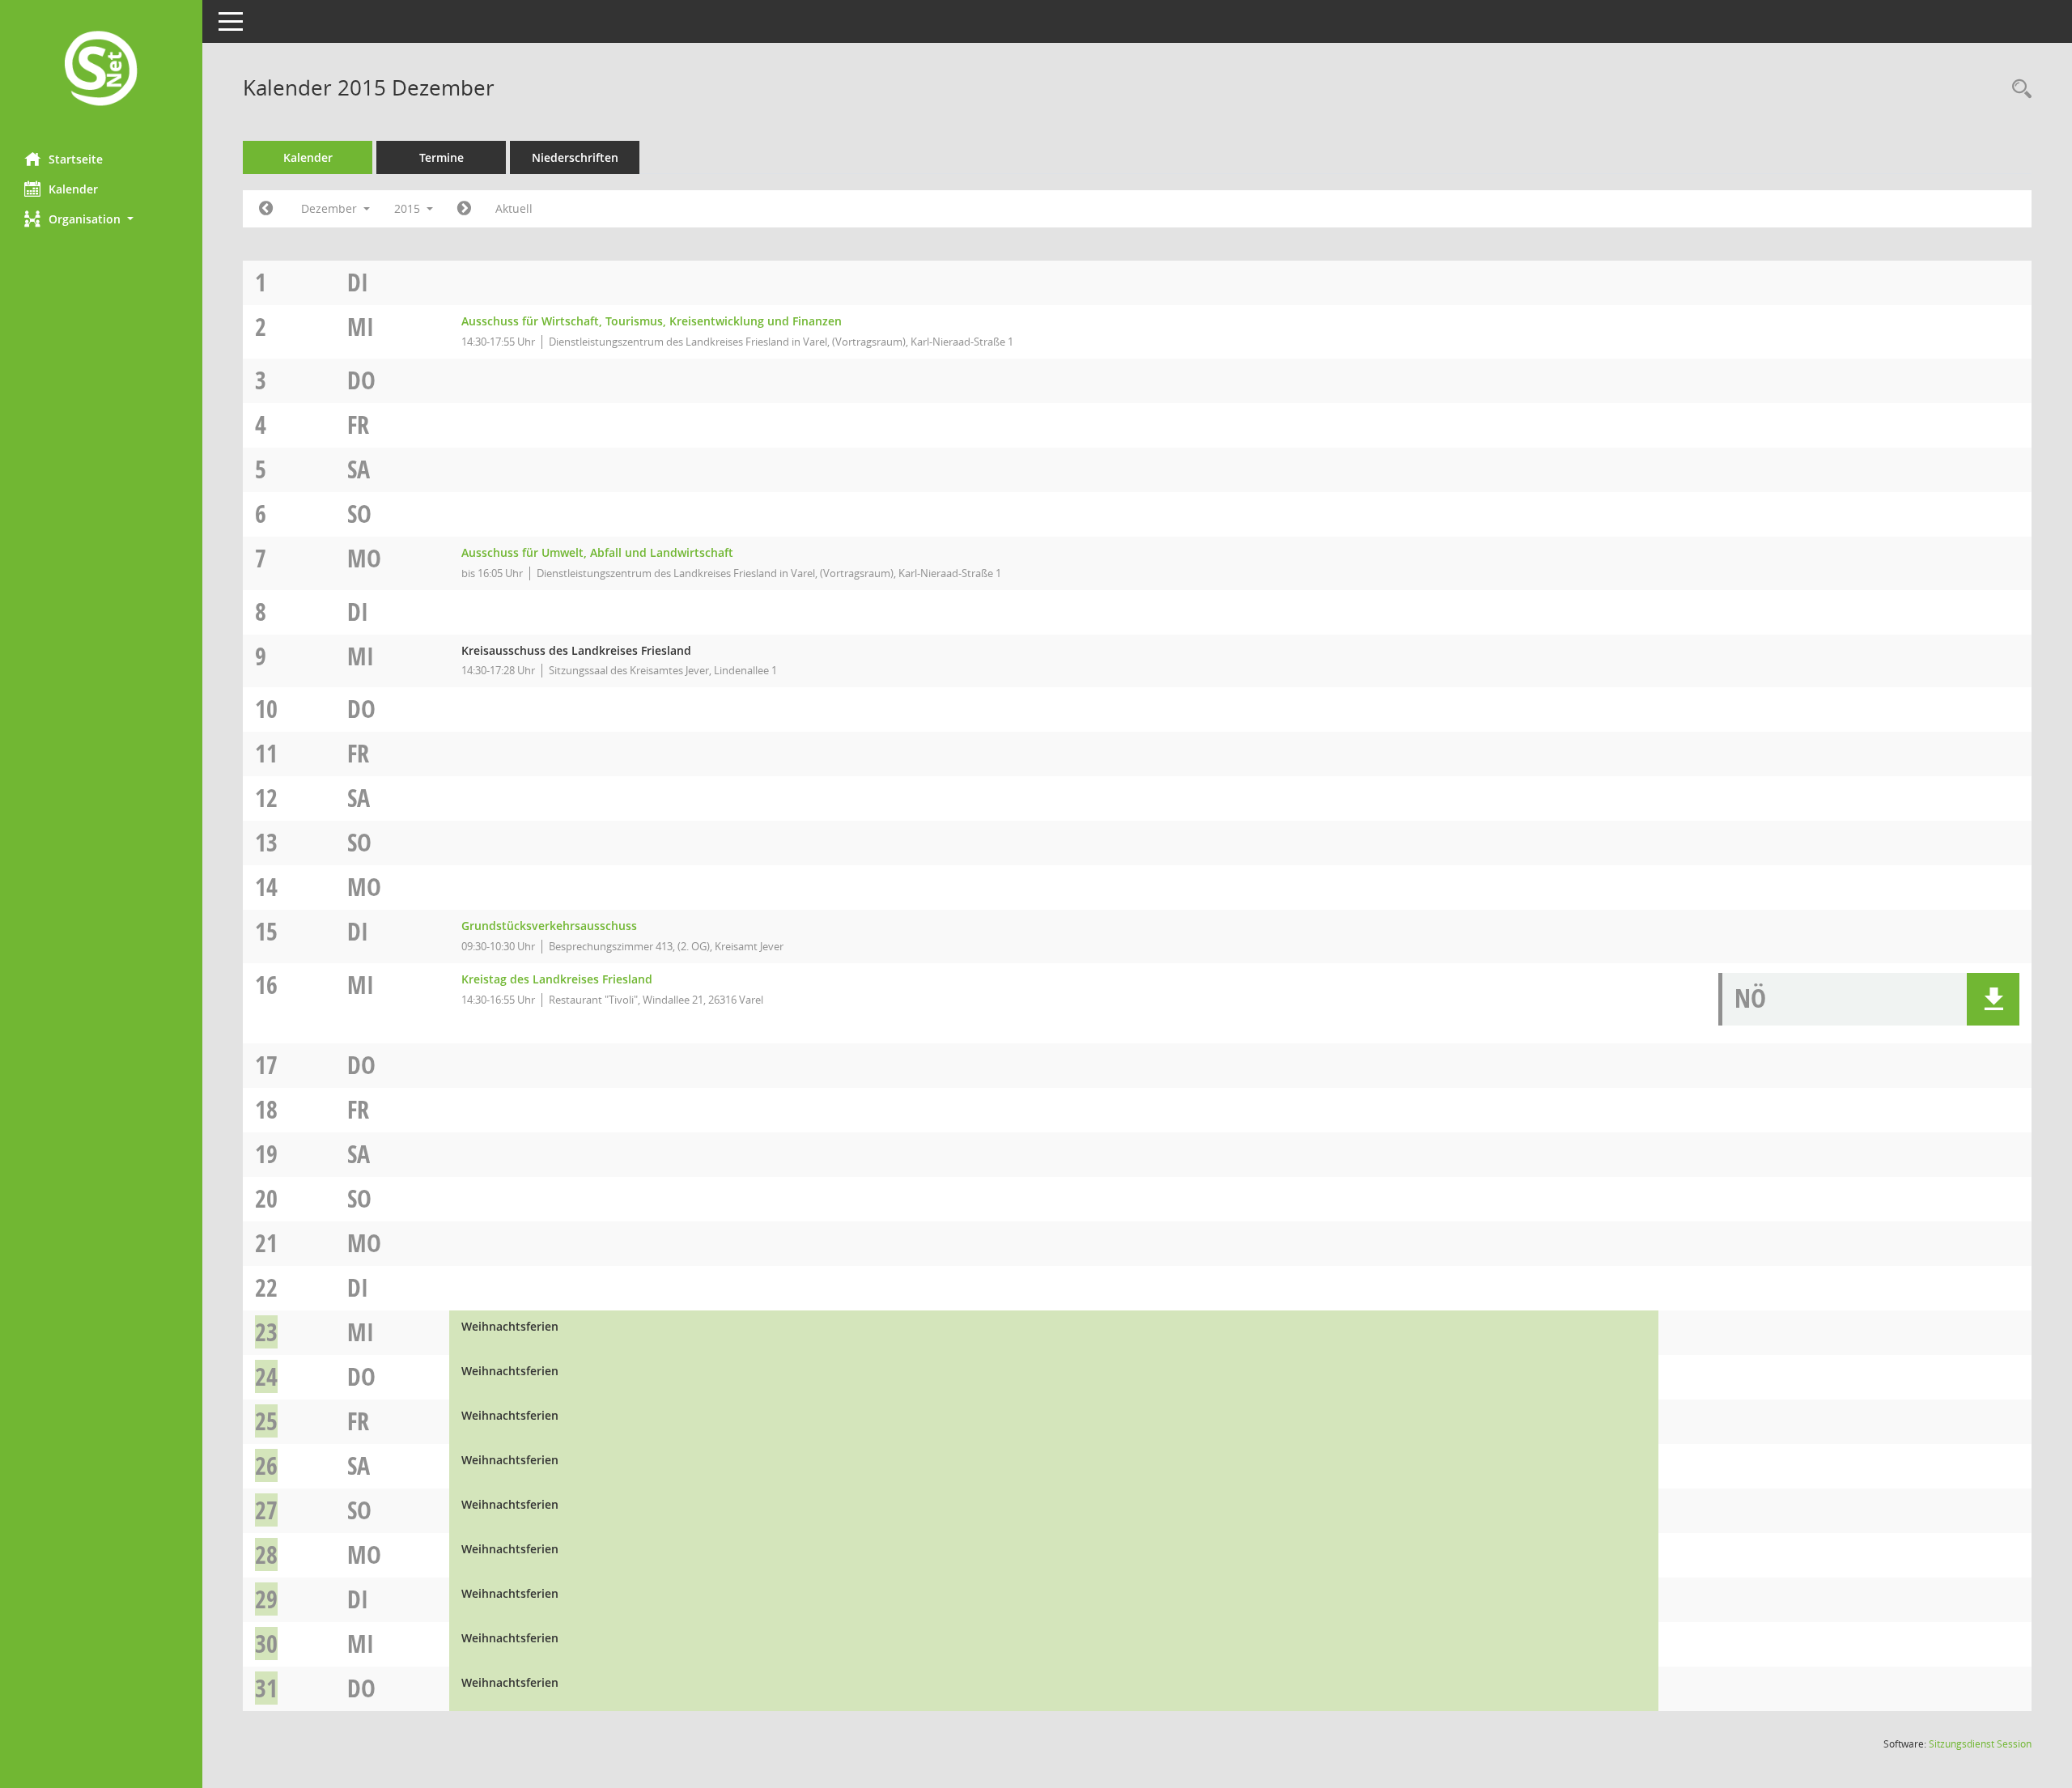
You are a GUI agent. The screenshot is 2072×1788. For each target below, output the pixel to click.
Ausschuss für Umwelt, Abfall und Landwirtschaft (597, 552)
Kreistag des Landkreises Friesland (557, 979)
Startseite (76, 159)
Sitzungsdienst (1980, 1744)
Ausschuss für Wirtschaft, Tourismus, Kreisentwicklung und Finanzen (652, 321)
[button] (101, 219)
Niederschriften (575, 157)
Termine (442, 157)
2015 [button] (409, 208)
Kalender (73, 189)
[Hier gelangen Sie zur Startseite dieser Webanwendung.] (101, 70)
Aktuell (514, 208)
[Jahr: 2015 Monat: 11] (266, 209)
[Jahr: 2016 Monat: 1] (464, 209)
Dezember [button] (331, 208)
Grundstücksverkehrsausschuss (549, 926)
